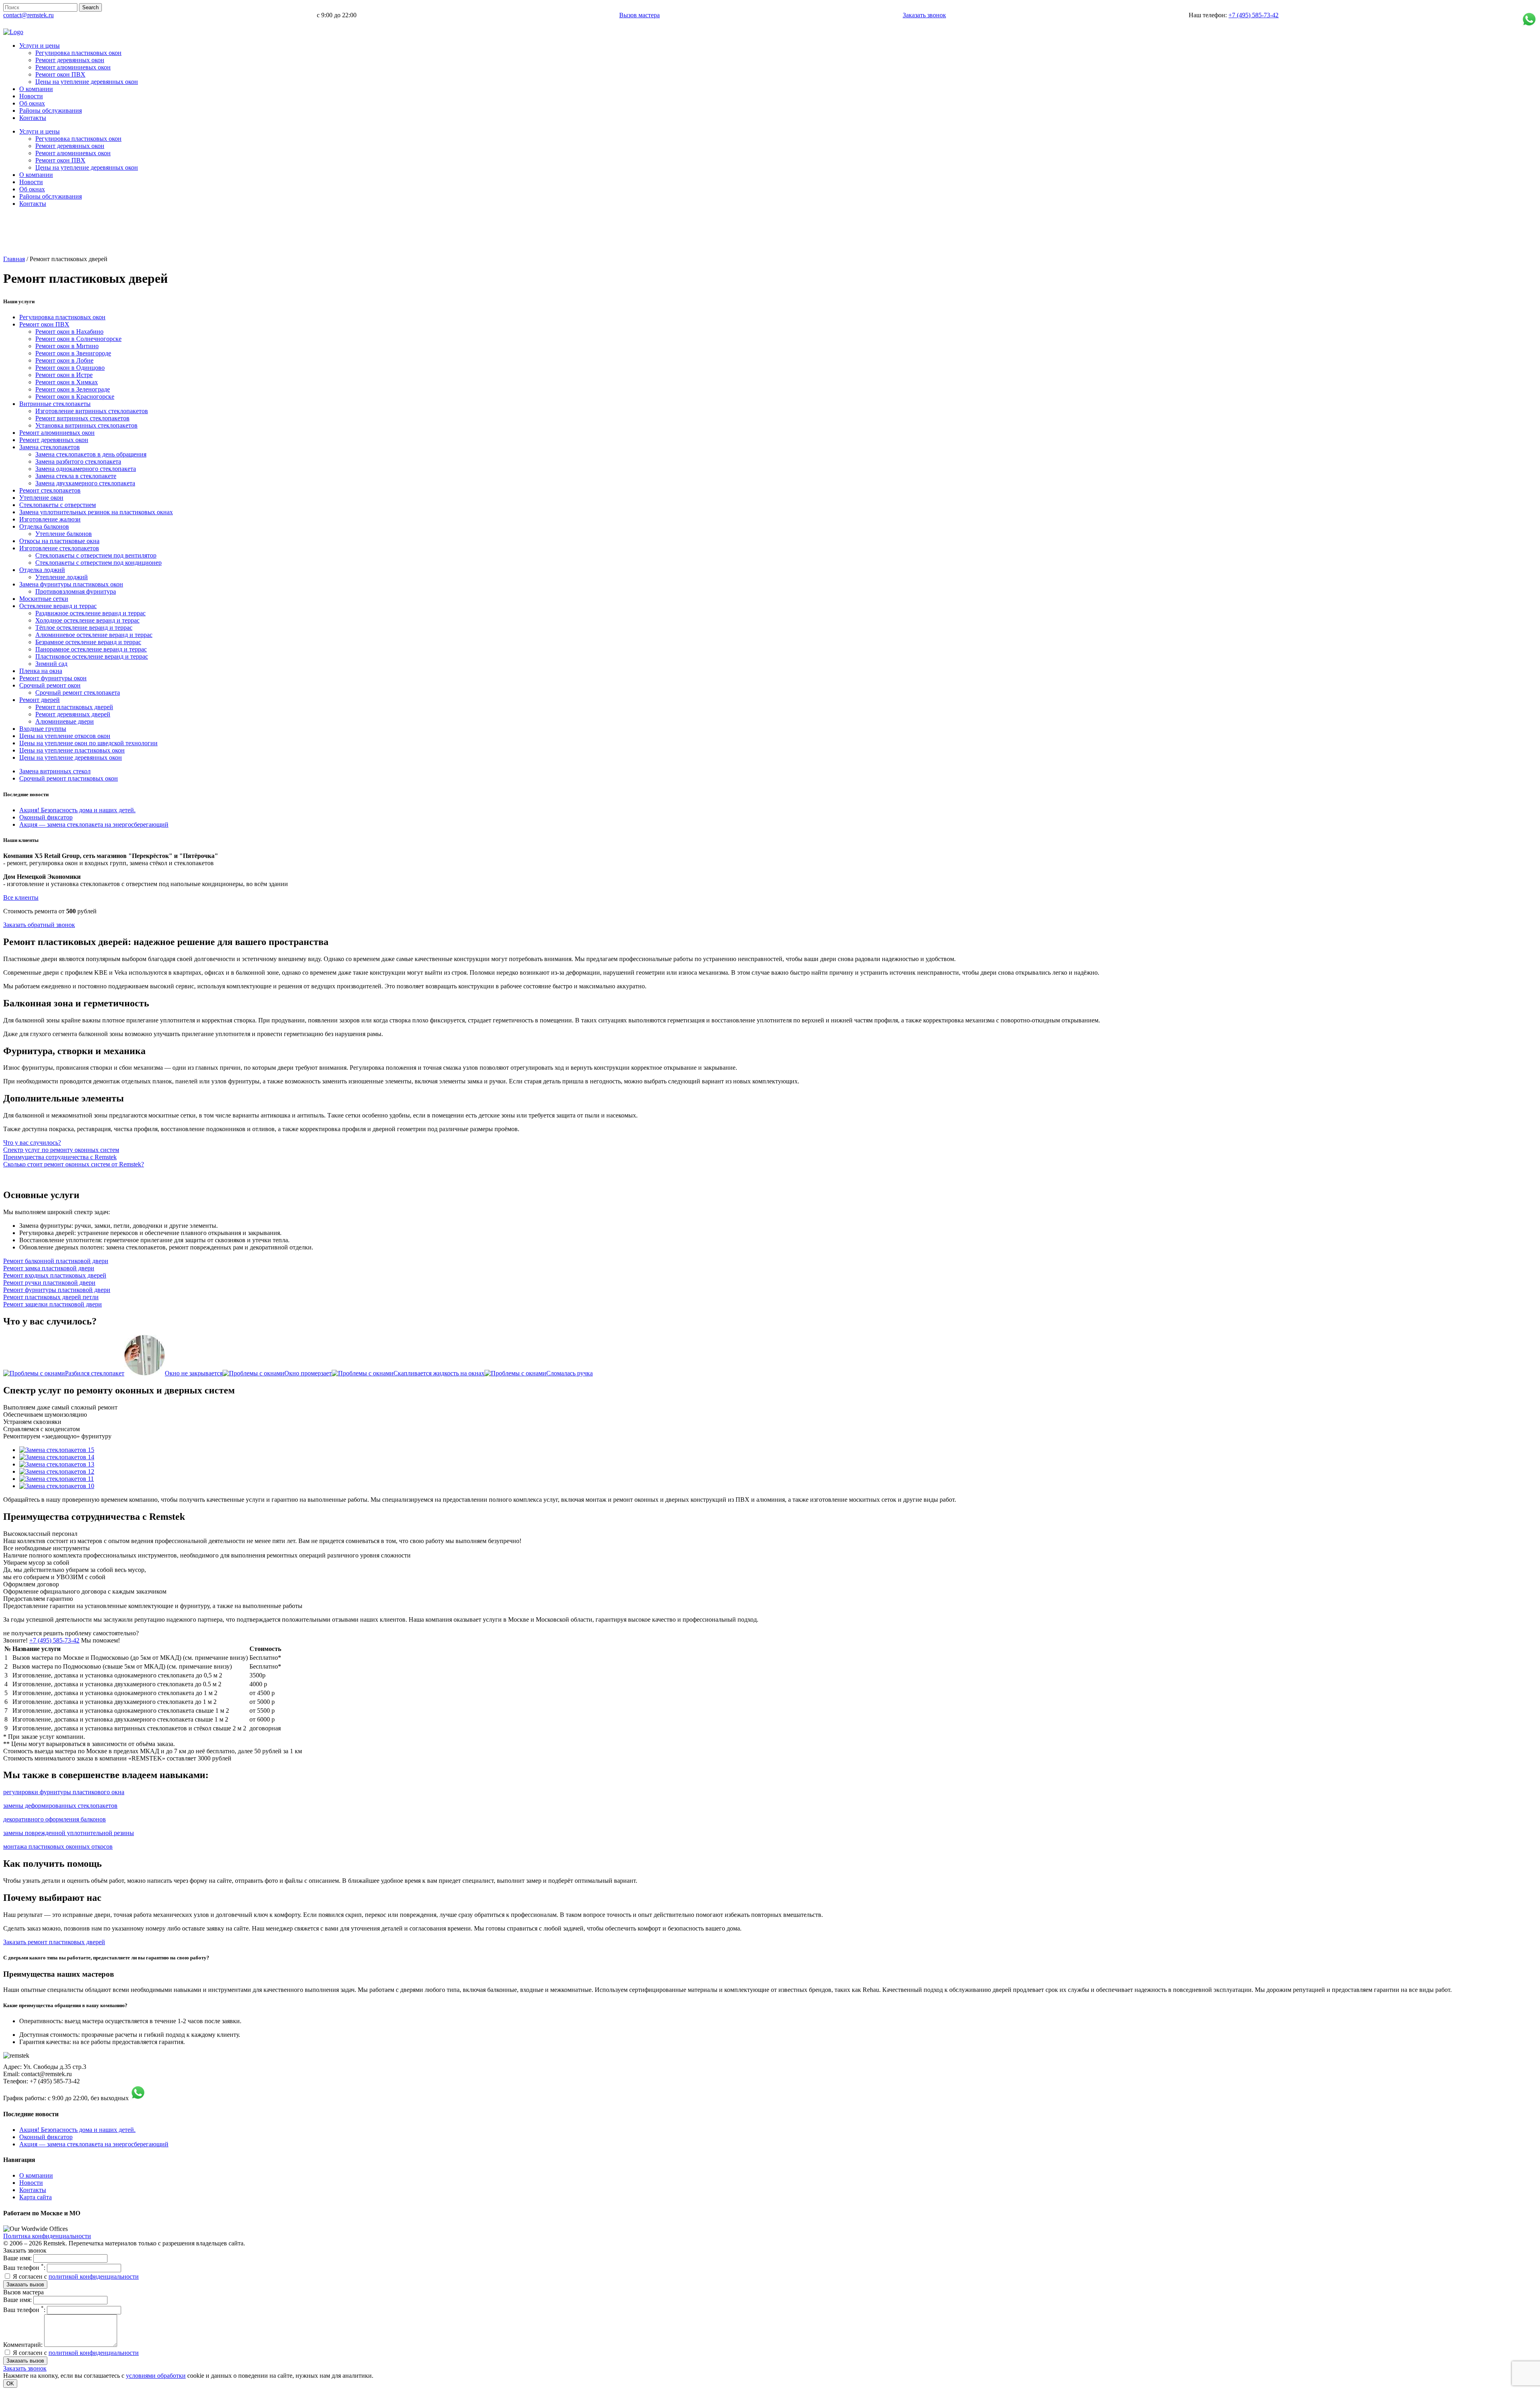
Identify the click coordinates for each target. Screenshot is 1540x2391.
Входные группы (43, 729)
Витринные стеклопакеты (55, 404)
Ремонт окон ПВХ (44, 324)
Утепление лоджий (62, 577)
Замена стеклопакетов (50, 447)
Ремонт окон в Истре (64, 375)
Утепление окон (41, 498)
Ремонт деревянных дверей (73, 714)
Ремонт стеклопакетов (50, 490)
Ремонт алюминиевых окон (57, 433)
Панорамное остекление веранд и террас (91, 649)
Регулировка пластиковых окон (62, 317)
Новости (31, 2183)
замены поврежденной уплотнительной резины (69, 1833)
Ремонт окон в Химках (67, 382)
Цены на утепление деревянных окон (71, 757)
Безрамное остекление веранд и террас (88, 642)
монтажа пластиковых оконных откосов (58, 1846)
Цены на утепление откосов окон (65, 736)
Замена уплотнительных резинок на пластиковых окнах (96, 512)
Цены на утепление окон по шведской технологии (88, 743)
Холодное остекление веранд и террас (87, 620)
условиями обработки (156, 2376)
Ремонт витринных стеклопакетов (82, 418)
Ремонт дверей (40, 700)
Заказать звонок (924, 15)
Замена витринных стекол (55, 771)
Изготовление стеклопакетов (59, 548)
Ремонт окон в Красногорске (75, 396)
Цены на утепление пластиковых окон (72, 750)
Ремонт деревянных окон (54, 440)
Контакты (33, 2190)
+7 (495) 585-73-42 (1253, 15)
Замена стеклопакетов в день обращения (91, 454)
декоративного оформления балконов (55, 1819)
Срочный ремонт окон (50, 685)
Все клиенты (21, 897)
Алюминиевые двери (65, 721)
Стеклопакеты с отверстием (58, 505)
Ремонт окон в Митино (67, 346)
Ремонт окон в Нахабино (69, 332)
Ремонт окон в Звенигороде (73, 353)
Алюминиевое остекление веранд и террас (94, 635)
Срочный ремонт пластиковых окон (69, 778)
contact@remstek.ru (28, 15)
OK (10, 2384)
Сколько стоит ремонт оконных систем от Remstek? (74, 1164)
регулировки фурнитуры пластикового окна (64, 1792)
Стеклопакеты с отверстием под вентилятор (96, 555)
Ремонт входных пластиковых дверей (55, 1275)
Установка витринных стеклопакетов (86, 425)
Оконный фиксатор (46, 817)
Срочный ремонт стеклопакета (78, 693)
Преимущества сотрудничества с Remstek (60, 1157)
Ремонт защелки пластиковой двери (53, 1304)
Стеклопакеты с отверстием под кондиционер (98, 563)
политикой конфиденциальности (94, 2276)
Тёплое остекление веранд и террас (84, 628)
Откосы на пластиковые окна (59, 541)
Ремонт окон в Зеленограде (73, 389)
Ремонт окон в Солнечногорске (78, 339)
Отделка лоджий (42, 570)
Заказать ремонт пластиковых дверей (54, 1942)
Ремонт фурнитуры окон (53, 678)
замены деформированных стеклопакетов (60, 1806)
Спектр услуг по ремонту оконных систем (61, 1150)
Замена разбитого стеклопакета (78, 461)
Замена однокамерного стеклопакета (86, 469)
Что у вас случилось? (32, 1143)
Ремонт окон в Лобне (64, 360)
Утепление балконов (64, 534)
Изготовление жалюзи (50, 519)
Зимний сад (51, 664)
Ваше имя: (17, 2258)
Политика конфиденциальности (47, 2236)
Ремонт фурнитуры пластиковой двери (57, 1290)
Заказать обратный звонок (39, 925)
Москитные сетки (44, 599)
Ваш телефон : (24, 2268)
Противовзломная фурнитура (76, 591)
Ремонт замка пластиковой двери (49, 1268)
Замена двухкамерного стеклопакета (85, 483)
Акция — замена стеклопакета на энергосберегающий (94, 824)
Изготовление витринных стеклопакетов (92, 411)
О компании (36, 2175)
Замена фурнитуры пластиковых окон (71, 584)
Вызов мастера (639, 15)
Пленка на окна (41, 671)
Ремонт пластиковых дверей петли (51, 1297)
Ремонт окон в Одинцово (70, 368)
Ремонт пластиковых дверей (74, 707)
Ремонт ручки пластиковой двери (49, 1283)
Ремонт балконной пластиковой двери (56, 1261)
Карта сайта (35, 2197)
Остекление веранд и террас (58, 606)
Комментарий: (23, 2345)
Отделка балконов (44, 526)
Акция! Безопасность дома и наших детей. (77, 810)
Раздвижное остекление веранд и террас (90, 613)
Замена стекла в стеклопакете (76, 476)
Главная (14, 259)
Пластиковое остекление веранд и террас (92, 656)
